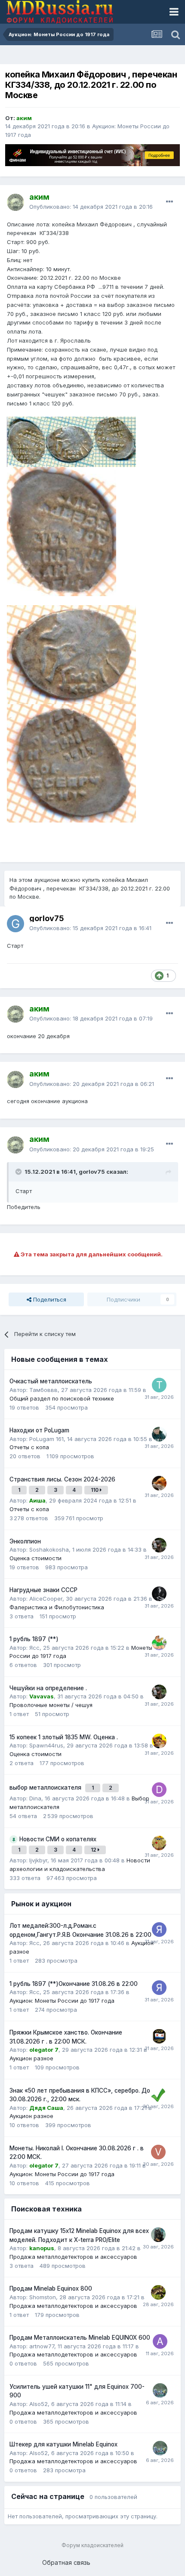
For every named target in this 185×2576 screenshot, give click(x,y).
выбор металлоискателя (46, 1787)
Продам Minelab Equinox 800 (51, 2288)
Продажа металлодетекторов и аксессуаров (73, 2257)
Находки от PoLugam (39, 1430)
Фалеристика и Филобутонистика (57, 1607)
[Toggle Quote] (19, 1172)
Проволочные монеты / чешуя (51, 1705)
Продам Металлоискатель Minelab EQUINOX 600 (80, 2338)
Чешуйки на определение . (48, 1688)
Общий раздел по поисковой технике (62, 1398)
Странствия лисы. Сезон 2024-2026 (62, 1479)
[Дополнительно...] (170, 202)
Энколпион (25, 1541)
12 (94, 1850)
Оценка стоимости (35, 1558)
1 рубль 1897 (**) (34, 1639)
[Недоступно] (71, 441)
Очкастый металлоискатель (51, 1381)
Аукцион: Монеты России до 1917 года (62, 2001)
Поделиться (49, 1299)
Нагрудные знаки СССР (43, 1590)
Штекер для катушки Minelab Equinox (63, 2444)
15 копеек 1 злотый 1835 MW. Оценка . (64, 1737)
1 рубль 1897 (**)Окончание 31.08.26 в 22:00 (74, 1984)
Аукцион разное (31, 2058)
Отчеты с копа (29, 1447)
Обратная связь (66, 2562)
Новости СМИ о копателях (58, 1839)
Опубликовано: (91, 207)
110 (95, 1490)
